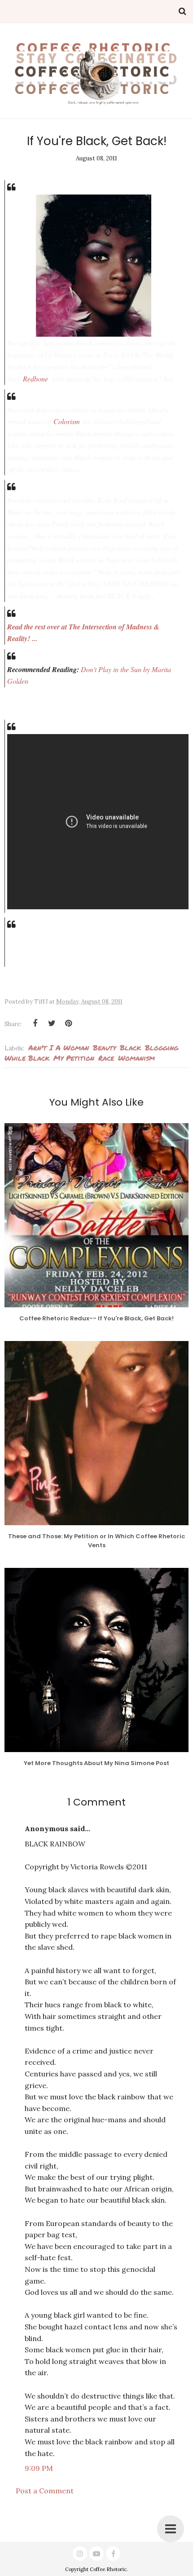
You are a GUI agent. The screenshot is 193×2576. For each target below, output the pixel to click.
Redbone (35, 378)
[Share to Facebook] (35, 1023)
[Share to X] (52, 1023)
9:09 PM (39, 2468)
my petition (74, 1058)
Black (130, 1047)
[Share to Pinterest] (68, 1023)
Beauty (104, 1047)
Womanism (136, 1058)
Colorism (67, 421)
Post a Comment (45, 2491)
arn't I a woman (59, 1047)
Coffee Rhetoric (108, 2569)
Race (106, 1058)
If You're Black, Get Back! (97, 141)
